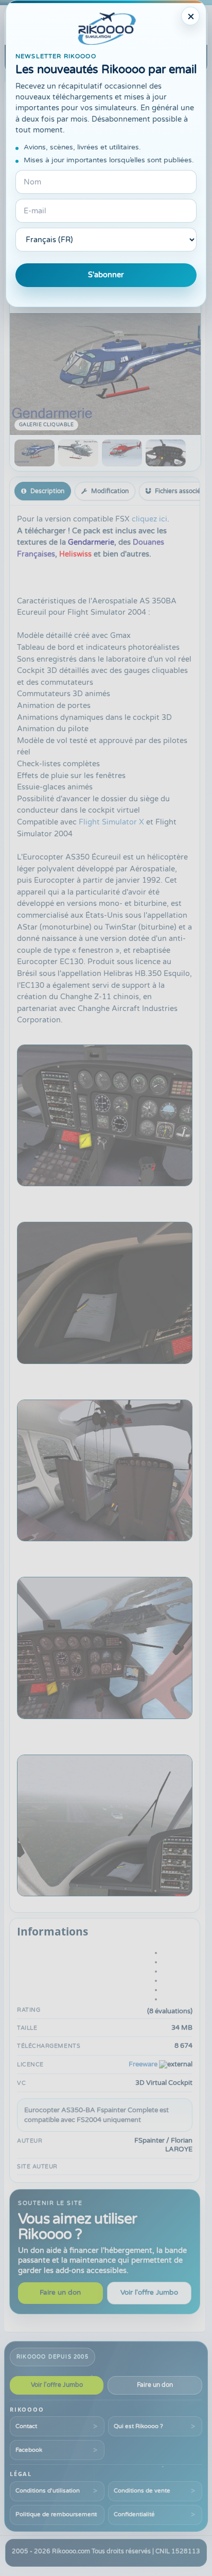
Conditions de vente (142, 2490)
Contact (26, 2426)
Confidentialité (134, 2514)
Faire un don (60, 2293)
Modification (110, 491)
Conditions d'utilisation (48, 2490)
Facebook (29, 2450)
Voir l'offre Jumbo (149, 2293)
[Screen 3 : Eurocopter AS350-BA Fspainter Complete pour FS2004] (122, 453)
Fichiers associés (179, 491)
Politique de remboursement (56, 2514)
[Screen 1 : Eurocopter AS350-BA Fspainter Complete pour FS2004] (34, 453)
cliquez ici (149, 519)
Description (47, 491)
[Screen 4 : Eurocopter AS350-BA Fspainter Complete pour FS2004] (166, 453)
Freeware (143, 2064)
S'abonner (106, 275)
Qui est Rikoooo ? (138, 2426)
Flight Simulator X (111, 822)
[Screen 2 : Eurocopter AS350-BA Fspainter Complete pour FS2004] (78, 453)
